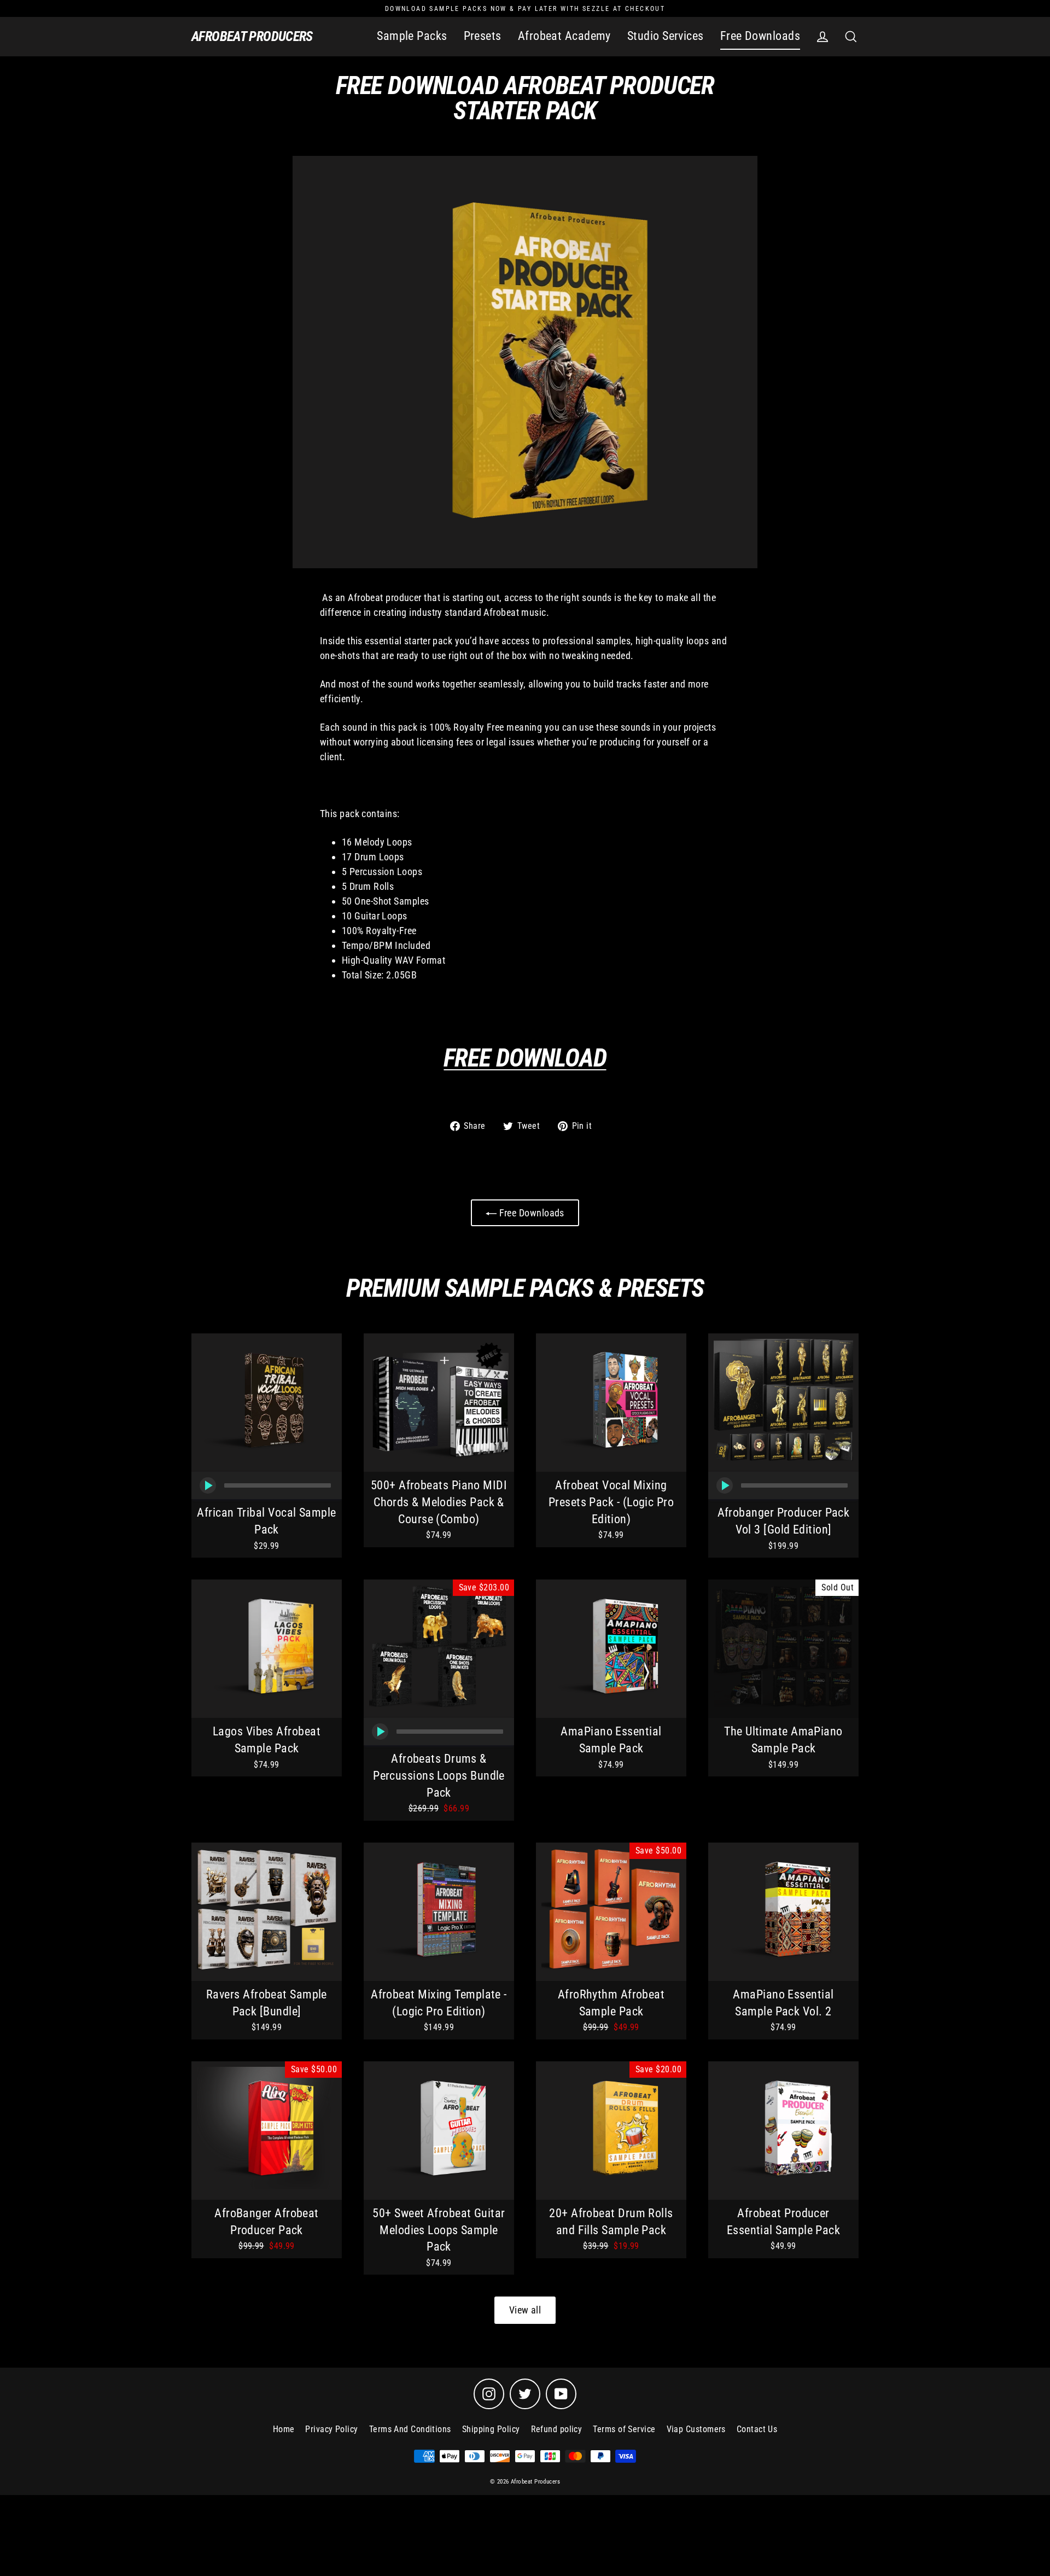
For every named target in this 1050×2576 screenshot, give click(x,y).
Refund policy (557, 2429)
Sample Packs (412, 36)
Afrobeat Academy (564, 36)
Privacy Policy (331, 2429)
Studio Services (666, 36)
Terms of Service (624, 2429)
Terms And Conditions (410, 2429)
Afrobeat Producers (252, 36)
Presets (483, 36)
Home (284, 2429)
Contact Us (757, 2429)
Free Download (525, 1058)
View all (525, 2310)
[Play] (208, 1485)
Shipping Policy (491, 2429)
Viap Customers (696, 2429)
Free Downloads (760, 36)
